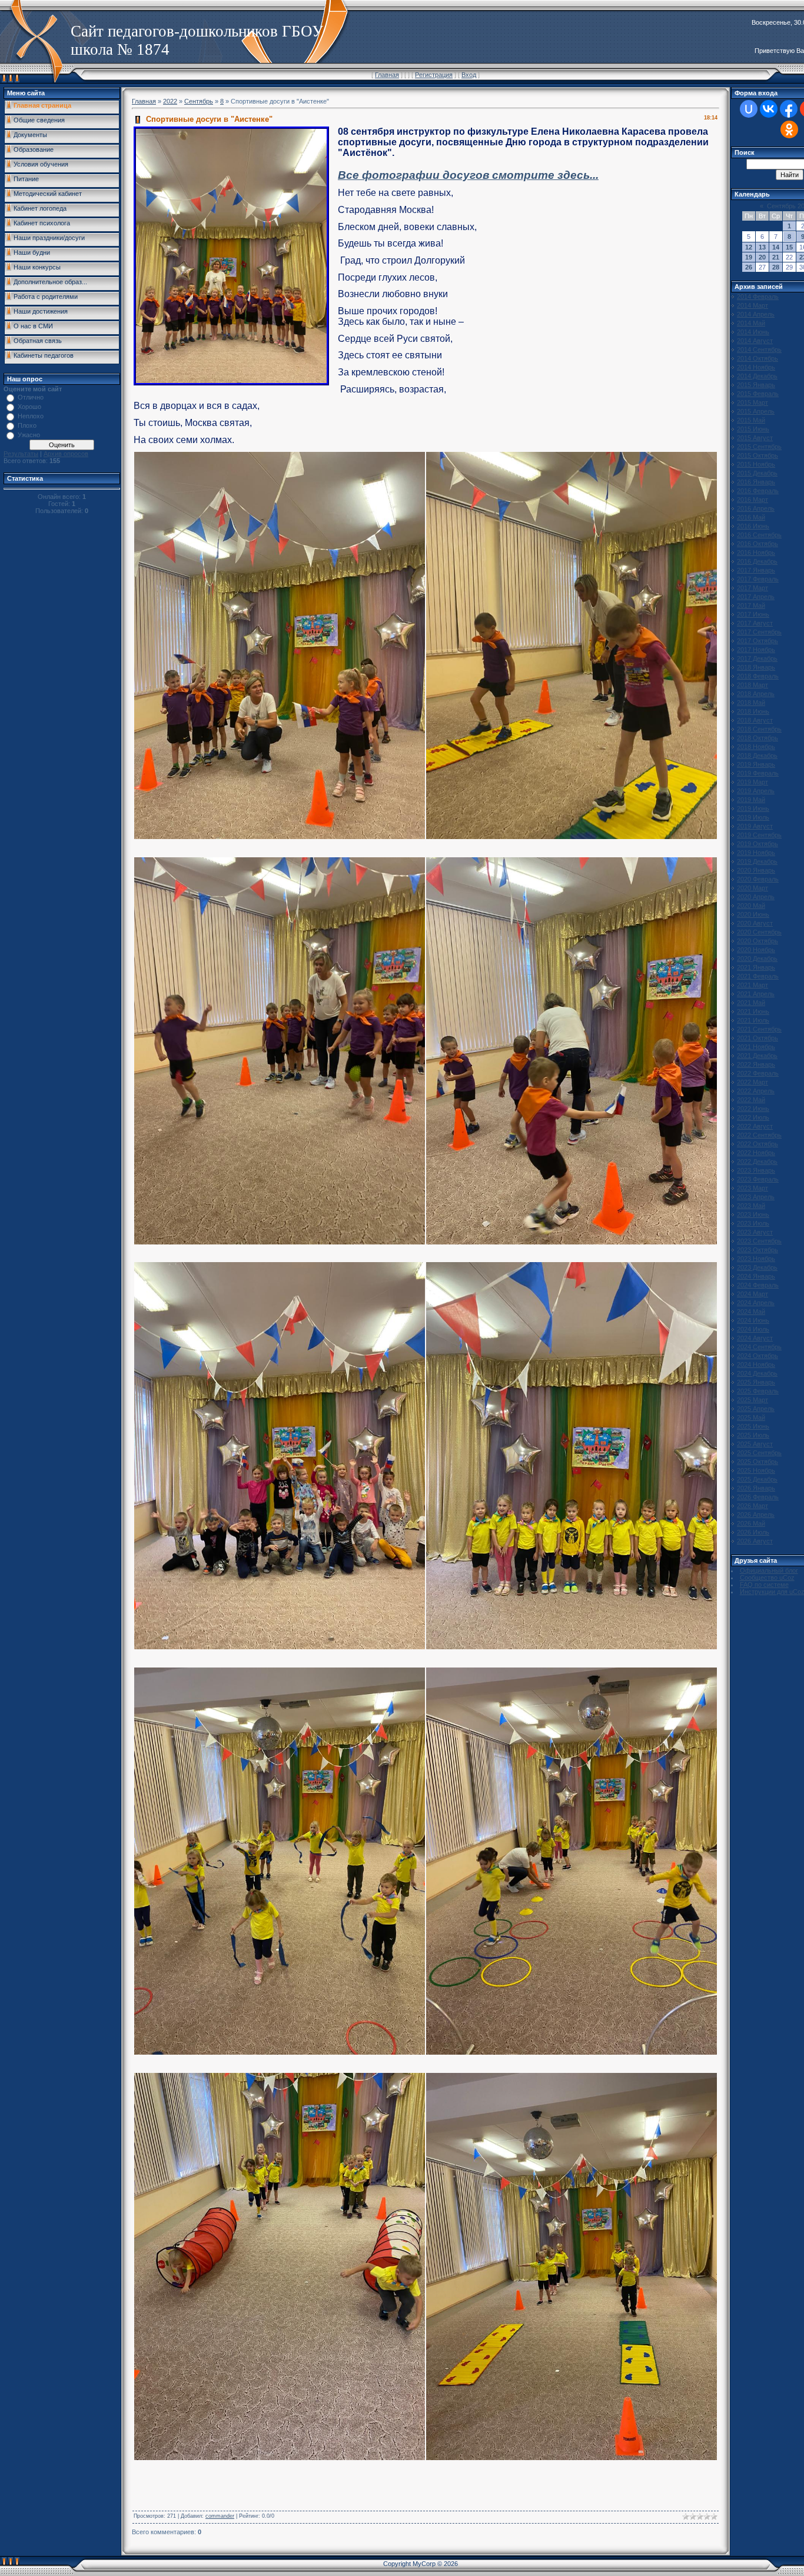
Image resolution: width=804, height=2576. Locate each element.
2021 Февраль (758, 976)
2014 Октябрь (758, 358)
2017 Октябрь (758, 641)
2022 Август (755, 1126)
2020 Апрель (756, 897)
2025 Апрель (756, 1409)
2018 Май (751, 703)
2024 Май (751, 1312)
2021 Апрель (756, 994)
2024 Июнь (753, 1320)
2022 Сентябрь (759, 1135)
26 (749, 267)
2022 (170, 101)
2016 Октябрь (758, 544)
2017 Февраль (758, 579)
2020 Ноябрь (756, 950)
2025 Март (752, 1400)
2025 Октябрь (758, 1462)
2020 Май (751, 906)
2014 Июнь (753, 332)
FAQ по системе (764, 1585)
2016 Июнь (753, 526)
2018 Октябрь (758, 738)
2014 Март (752, 305)
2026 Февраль (758, 1497)
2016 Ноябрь (756, 553)
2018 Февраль (758, 676)
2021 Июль (753, 1020)
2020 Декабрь (757, 958)
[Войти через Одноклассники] (789, 129)
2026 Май (751, 1523)
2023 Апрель (756, 1197)
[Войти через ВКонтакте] (769, 109)
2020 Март (752, 888)
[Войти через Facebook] (789, 109)
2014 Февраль (758, 297)
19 (749, 257)
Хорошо (29, 407)
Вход (469, 75)
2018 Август (755, 720)
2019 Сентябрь (759, 835)
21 (776, 257)
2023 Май (751, 1206)
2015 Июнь (753, 429)
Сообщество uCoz (767, 1577)
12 (749, 247)
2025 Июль (753, 1435)
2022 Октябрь (758, 1144)
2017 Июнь (753, 614)
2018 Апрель (756, 694)
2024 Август (755, 1338)
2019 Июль (753, 817)
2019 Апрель (756, 791)
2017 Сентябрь (759, 632)
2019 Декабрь (757, 861)
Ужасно (29, 435)
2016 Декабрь (757, 561)
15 (789, 247)
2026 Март (752, 1506)
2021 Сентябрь (759, 1029)
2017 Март (752, 588)
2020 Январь (756, 870)
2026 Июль (753, 1532)
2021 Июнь (753, 1011)
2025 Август (755, 1444)
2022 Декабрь (757, 1161)
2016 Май (751, 517)
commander (220, 2516)
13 (762, 247)
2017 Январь (756, 570)
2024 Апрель (756, 1303)
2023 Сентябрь (759, 1241)
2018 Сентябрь (759, 729)
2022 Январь (756, 1064)
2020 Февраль (758, 879)
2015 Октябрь (758, 455)
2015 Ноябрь (756, 464)
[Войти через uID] (749, 109)
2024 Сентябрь (759, 1347)
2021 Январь (756, 967)
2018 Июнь (753, 711)
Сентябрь (199, 101)
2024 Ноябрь (756, 1364)
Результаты (21, 454)
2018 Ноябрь (756, 747)
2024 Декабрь (757, 1373)
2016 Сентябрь (759, 535)
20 (762, 257)
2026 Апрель (756, 1515)
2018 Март (752, 685)
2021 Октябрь (758, 1038)
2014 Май (751, 323)
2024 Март (752, 1294)
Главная (387, 75)
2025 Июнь (753, 1426)
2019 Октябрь (758, 844)
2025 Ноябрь (756, 1470)
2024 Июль (753, 1329)
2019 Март (752, 782)
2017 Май (751, 605)
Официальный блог (769, 1570)
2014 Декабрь (757, 376)
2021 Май (751, 1003)
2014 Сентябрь (759, 350)
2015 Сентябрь (759, 447)
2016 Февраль (758, 491)
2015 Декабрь (757, 473)
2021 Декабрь (757, 1056)
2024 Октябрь (758, 1356)
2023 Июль (753, 1223)
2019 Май (751, 800)
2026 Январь (756, 1488)
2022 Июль (753, 1117)
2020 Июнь (753, 914)
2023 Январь (756, 1170)
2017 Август (755, 623)
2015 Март (752, 402)
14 (776, 247)
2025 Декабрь (757, 1479)
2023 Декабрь (757, 1267)
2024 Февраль (758, 1285)
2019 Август (755, 826)
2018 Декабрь (757, 756)
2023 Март (752, 1188)
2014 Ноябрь (756, 367)
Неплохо (31, 416)
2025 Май (751, 1417)
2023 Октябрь (758, 1250)
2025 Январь (756, 1382)
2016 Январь (756, 482)
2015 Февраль (758, 394)
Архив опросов (66, 454)
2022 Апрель (756, 1091)
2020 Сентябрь (759, 932)
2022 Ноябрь (756, 1153)
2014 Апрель (756, 314)
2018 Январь (756, 667)
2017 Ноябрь (756, 650)
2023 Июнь (753, 1214)
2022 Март (752, 1082)
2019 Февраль (758, 773)
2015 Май (751, 420)
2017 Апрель (756, 597)
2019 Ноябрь (756, 853)
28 (776, 267)
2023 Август (755, 1232)
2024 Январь (756, 1276)
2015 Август (755, 438)
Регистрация (434, 75)
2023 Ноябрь (756, 1259)
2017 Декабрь (757, 658)
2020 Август (755, 923)
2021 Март (752, 985)
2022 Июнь (753, 1109)
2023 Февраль (758, 1179)
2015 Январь (756, 385)
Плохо (27, 425)
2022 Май (751, 1100)
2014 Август (755, 341)
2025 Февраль (758, 1391)
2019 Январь (756, 764)
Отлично (31, 397)
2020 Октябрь (758, 941)
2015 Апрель (756, 411)
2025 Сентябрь (759, 1453)
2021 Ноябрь (756, 1047)
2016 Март (752, 500)
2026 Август (755, 1541)
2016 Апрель (756, 508)
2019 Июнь (753, 808)
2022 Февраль (758, 1073)
